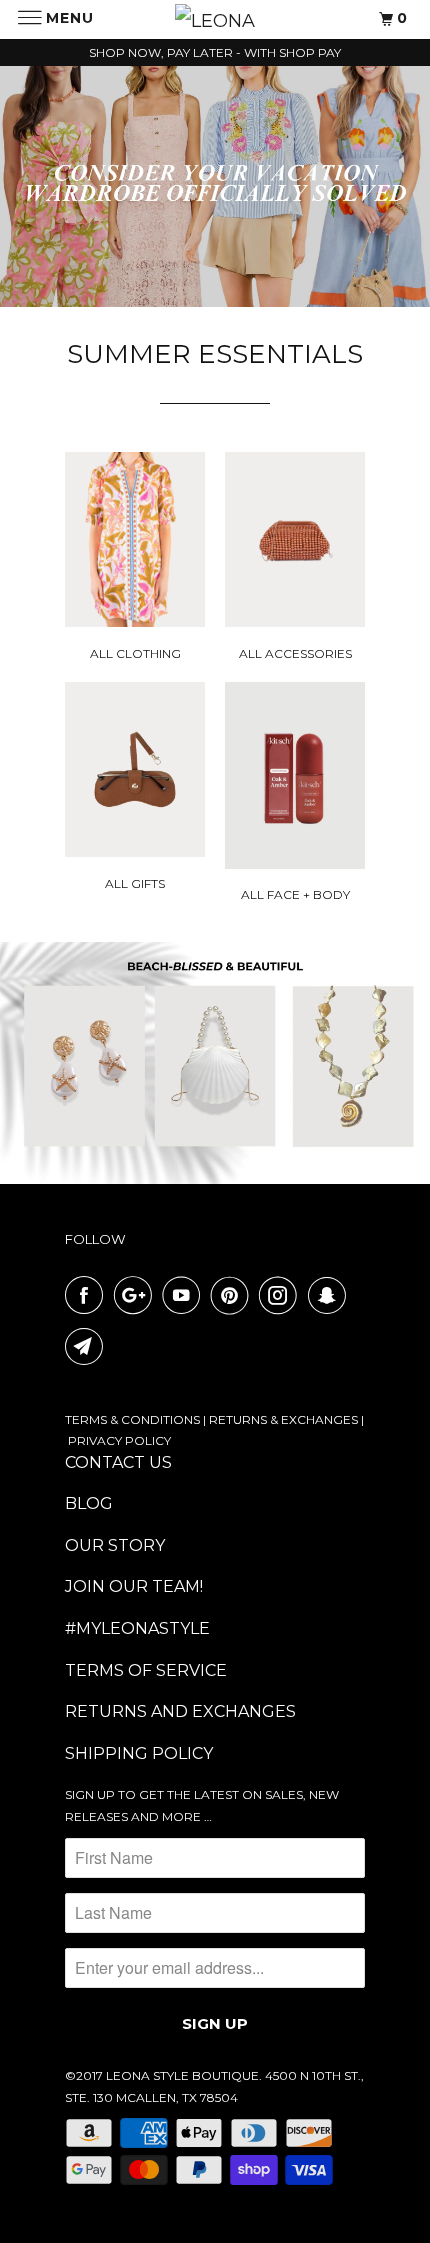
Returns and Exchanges (180, 1711)
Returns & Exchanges (283, 1419)
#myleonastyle (137, 1628)
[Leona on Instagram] (282, 1295)
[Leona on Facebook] (88, 1295)
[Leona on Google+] (137, 1295)
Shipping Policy (139, 1753)
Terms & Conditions (132, 1419)
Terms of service (146, 1670)
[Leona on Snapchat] (331, 1295)
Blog (89, 1503)
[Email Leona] (88, 1346)
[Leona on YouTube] (185, 1295)
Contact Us (118, 1462)
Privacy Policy (119, 1440)
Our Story (115, 1545)
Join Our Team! (134, 1586)
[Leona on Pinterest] (234, 1295)
